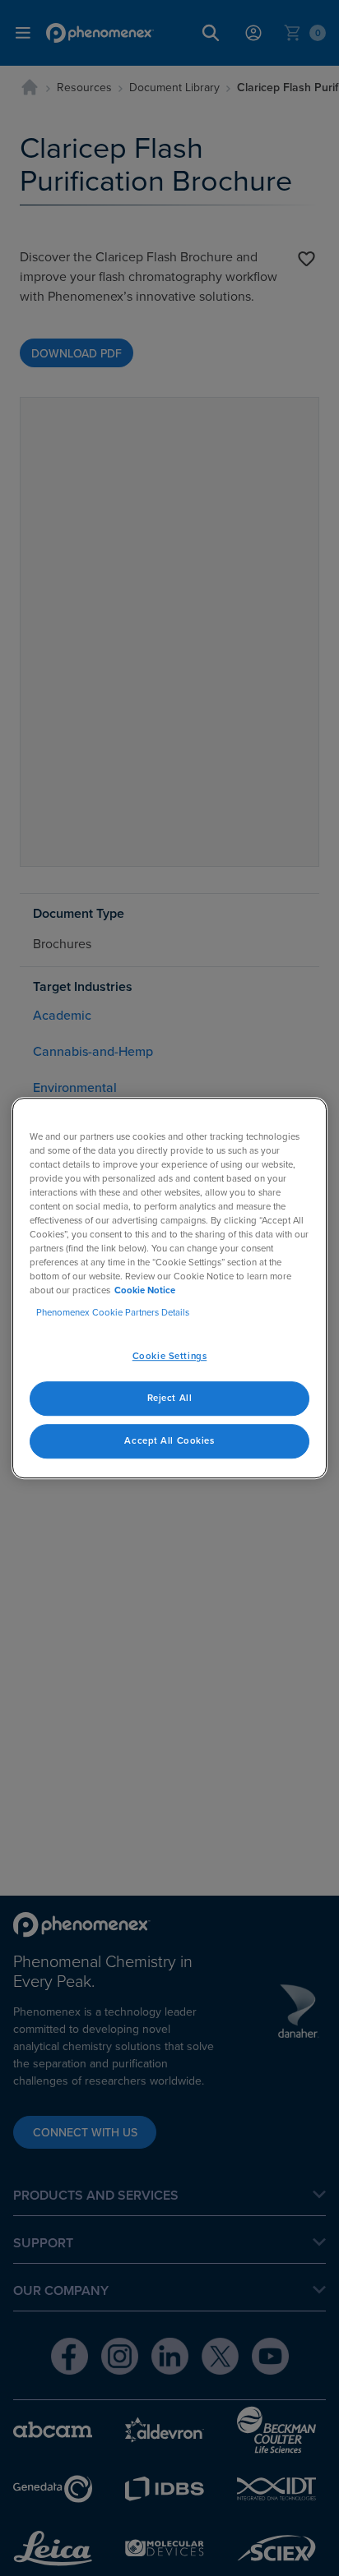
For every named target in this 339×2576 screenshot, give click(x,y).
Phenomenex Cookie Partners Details (113, 1312)
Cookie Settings (170, 1357)
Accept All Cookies (169, 1440)
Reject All (170, 1398)
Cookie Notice (145, 1290)
